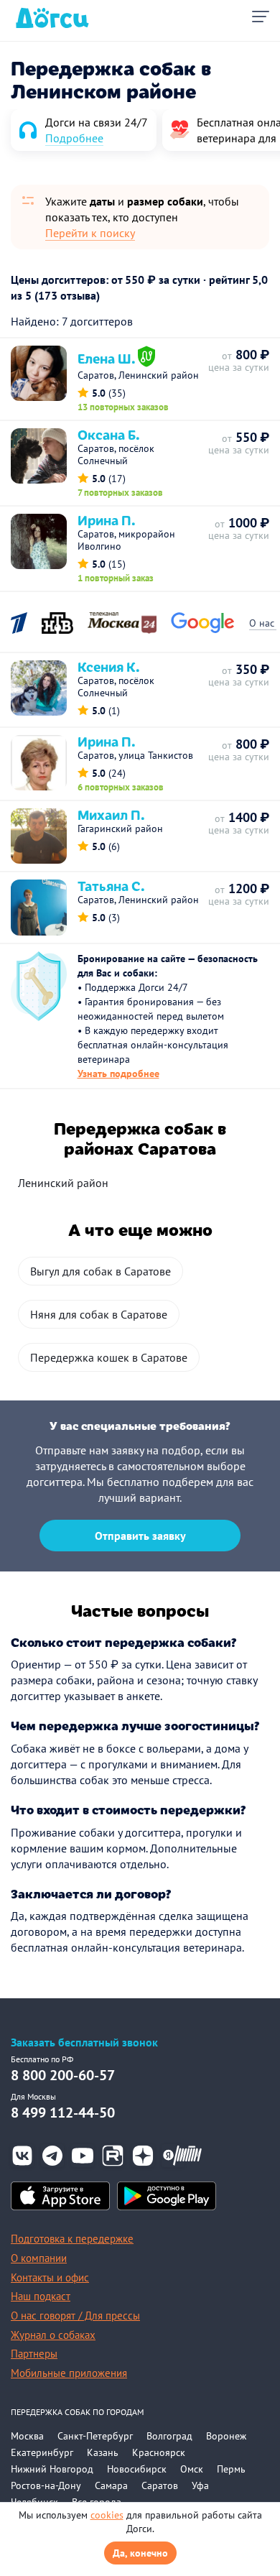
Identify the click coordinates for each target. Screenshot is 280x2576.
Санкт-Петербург (95, 2436)
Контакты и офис (50, 2277)
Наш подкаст (41, 2296)
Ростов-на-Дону (46, 2485)
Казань (103, 2452)
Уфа (200, 2485)
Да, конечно (140, 2553)
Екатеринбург (42, 2452)
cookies (107, 2515)
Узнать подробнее (118, 1074)
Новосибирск (137, 2469)
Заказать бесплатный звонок (84, 2042)
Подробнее (74, 138)
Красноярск (159, 2452)
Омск (192, 2469)
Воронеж (226, 2436)
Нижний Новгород (52, 2469)
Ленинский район (63, 1183)
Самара (111, 2485)
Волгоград (169, 2436)
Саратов (160, 2485)
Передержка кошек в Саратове (109, 1357)
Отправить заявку (140, 1536)
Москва (27, 2436)
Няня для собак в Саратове (99, 1314)
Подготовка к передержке (72, 2239)
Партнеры (34, 2354)
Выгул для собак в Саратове (101, 1271)
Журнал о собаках (53, 2335)
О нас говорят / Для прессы (75, 2316)
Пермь (231, 2469)
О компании (39, 2258)
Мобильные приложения (69, 2373)
